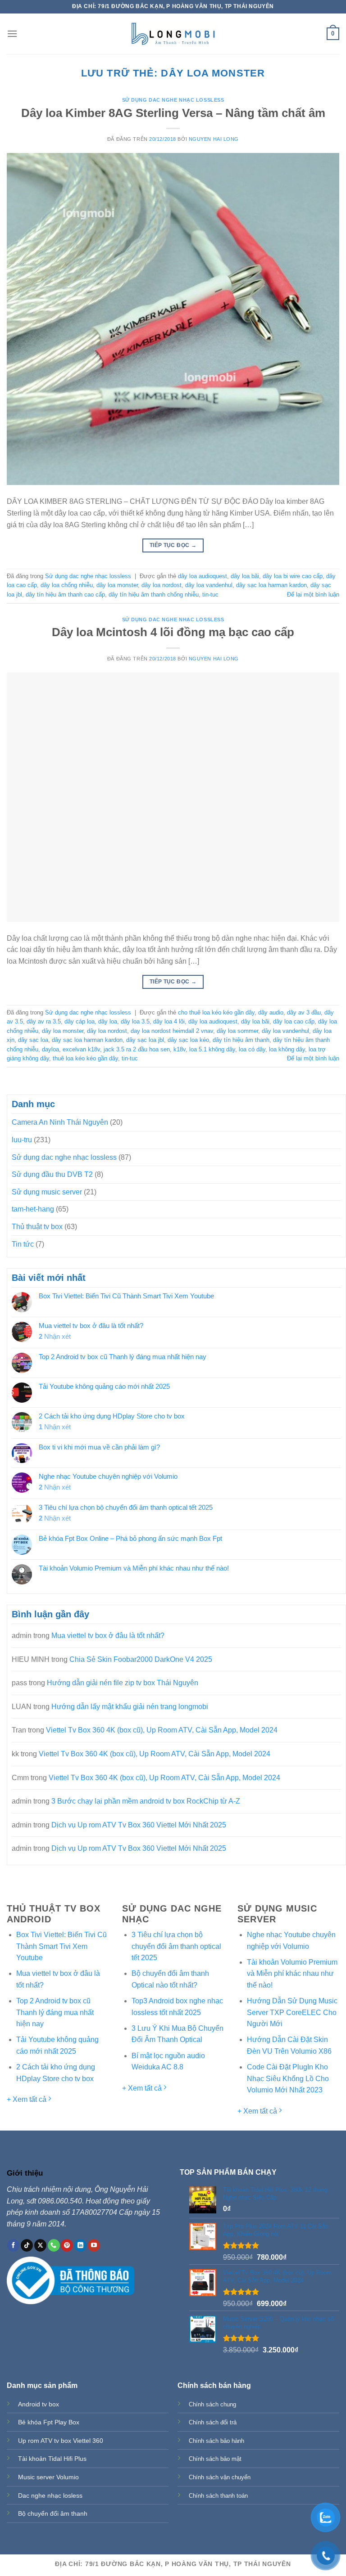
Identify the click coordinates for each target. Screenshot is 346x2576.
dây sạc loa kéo (188, 1040)
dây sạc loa (33, 1040)
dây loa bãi (245, 576)
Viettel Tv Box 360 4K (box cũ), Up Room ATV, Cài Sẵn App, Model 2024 (162, 1730)
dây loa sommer (237, 1031)
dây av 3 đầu (304, 1012)
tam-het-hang (33, 1209)
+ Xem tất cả (27, 2099)
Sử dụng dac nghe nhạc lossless (173, 100)
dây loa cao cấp (294, 1021)
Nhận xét (55, 1336)
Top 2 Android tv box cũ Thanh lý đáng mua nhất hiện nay (123, 1357)
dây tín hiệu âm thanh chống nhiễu (154, 595)
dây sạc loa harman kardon (271, 585)
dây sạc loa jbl (145, 1040)
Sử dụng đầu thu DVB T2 (52, 1174)
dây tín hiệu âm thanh (241, 1040)
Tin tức (23, 1244)
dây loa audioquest (203, 576)
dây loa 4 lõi (169, 1021)
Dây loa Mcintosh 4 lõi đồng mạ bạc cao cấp (173, 632)
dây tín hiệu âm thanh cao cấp (65, 595)
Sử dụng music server (47, 1192)
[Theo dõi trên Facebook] (13, 2245)
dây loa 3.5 (135, 1021)
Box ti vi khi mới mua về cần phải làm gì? (99, 1447)
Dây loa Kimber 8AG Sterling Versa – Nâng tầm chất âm (173, 113)
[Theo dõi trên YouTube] (94, 2245)
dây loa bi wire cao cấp (293, 576)
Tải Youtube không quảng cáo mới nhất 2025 (104, 1386)
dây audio (271, 1012)
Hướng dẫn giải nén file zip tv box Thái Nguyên (123, 1683)
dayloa (50, 1049)
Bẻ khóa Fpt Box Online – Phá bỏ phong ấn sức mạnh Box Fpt (130, 1538)
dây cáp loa (80, 1021)
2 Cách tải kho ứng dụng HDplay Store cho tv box (112, 1416)
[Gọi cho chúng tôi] (54, 2245)
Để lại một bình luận (313, 595)
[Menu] (12, 34)
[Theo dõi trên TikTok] (27, 2245)
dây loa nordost (162, 585)
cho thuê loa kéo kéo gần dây (216, 1012)
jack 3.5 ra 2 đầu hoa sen (137, 1049)
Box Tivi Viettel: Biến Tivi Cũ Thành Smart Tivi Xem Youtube (126, 1296)
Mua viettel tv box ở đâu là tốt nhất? (91, 1326)
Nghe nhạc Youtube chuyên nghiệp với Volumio (108, 1476)
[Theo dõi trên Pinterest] (67, 2245)
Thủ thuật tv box (37, 1227)
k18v (180, 1049)
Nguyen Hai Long (214, 139)
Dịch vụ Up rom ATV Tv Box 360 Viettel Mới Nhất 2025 (139, 1825)
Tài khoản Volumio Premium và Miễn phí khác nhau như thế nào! (134, 1568)
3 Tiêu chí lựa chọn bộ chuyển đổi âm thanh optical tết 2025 (126, 1507)
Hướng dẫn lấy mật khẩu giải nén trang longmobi (130, 1707)
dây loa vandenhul (209, 585)
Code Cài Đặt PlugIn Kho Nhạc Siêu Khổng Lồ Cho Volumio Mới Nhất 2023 (288, 2078)
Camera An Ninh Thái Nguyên (60, 1122)
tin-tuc (210, 595)
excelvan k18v (81, 1049)
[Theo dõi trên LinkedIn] (80, 2245)
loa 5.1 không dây (212, 1049)
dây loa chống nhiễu (67, 585)
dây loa (108, 1021)
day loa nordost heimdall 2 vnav (172, 1031)
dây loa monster (117, 585)
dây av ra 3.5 (44, 1021)
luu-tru (22, 1140)
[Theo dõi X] (40, 2245)
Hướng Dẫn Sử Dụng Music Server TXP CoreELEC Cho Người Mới (292, 2012)
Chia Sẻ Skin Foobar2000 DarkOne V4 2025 (141, 1659)
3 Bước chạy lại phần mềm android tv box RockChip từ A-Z (146, 1801)
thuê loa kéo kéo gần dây (85, 1058)
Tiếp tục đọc (173, 545)
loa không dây (287, 1049)
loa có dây (252, 1049)
